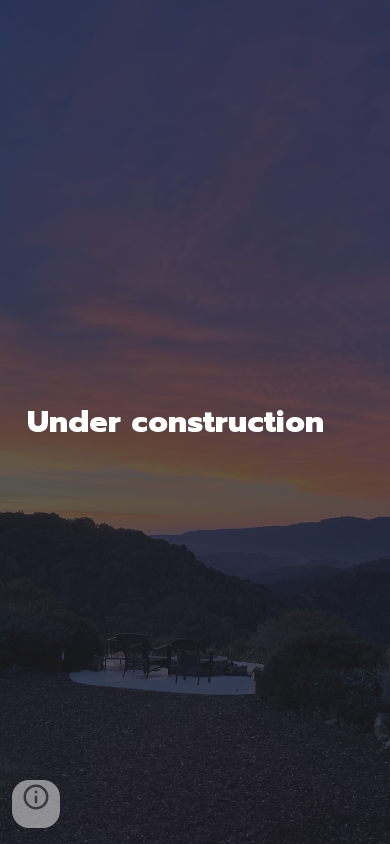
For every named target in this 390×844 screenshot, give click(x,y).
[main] (195, 422)
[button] (36, 804)
